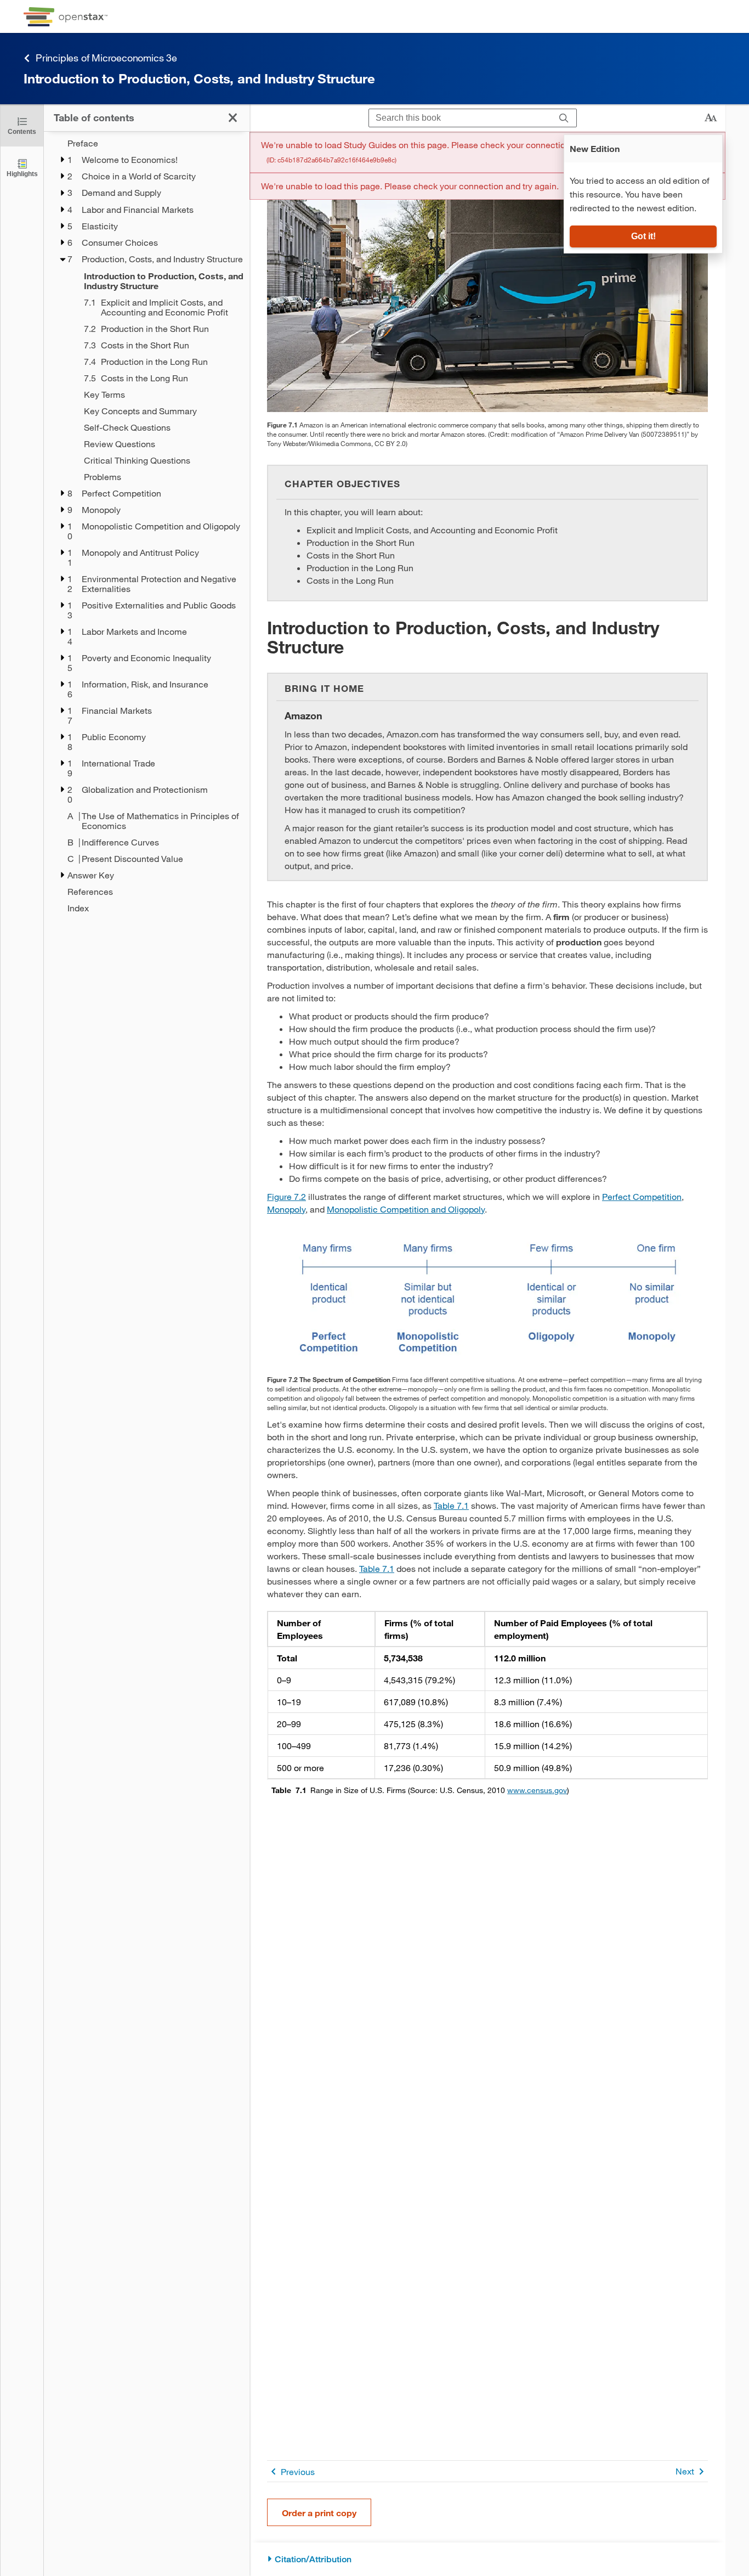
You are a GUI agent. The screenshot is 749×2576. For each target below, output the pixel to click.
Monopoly (286, 1209)
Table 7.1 (451, 1505)
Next (685, 2471)
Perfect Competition (642, 1196)
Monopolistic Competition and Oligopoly (406, 1209)
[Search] (564, 118)
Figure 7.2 (286, 1196)
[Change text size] (711, 118)
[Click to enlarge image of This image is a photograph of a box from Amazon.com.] (487, 281)
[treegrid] (147, 526)
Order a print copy (319, 2513)
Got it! (643, 236)
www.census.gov (537, 1790)
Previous (298, 2471)
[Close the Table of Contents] (233, 118)
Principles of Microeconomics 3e (106, 58)
